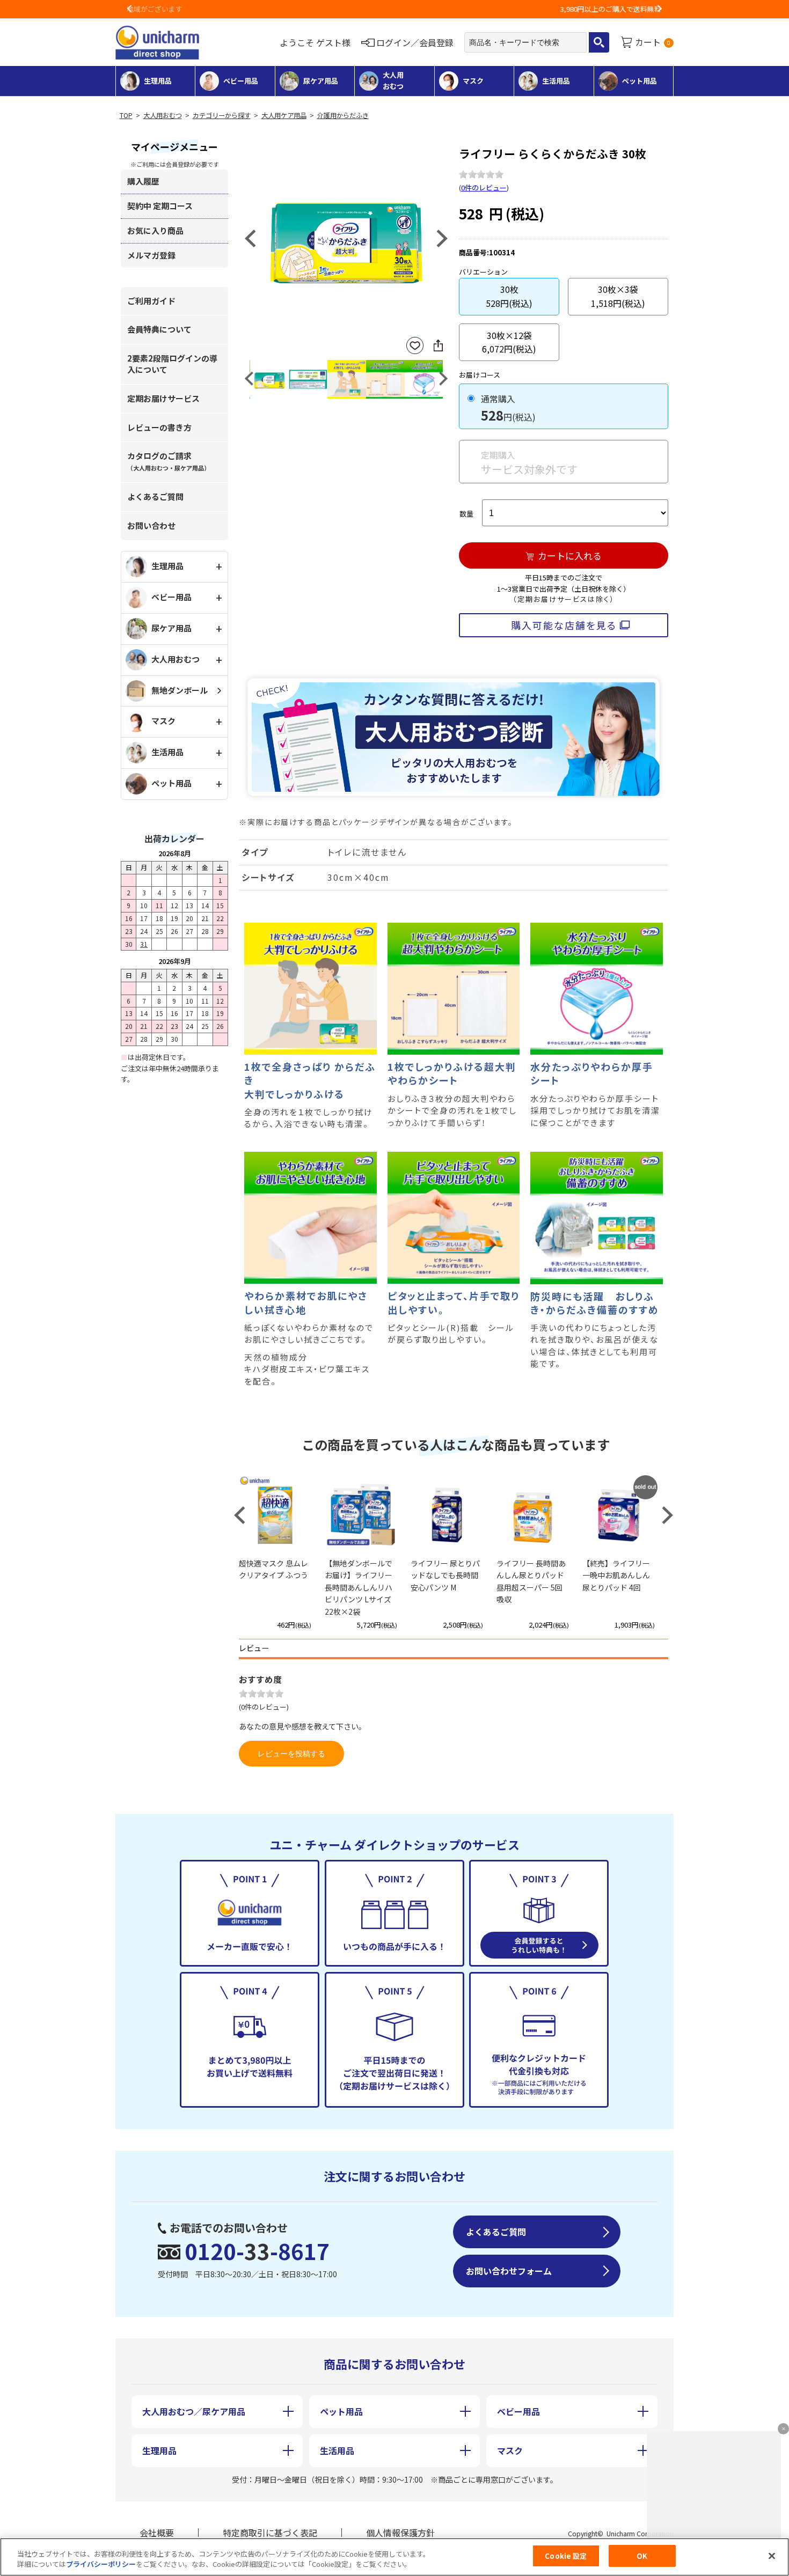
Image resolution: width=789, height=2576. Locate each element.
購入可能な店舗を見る (564, 625)
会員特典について (159, 329)
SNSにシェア (438, 345)
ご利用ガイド (151, 301)
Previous (130, 9)
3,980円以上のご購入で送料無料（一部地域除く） (394, 9)
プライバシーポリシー (101, 2564)
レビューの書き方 (159, 427)
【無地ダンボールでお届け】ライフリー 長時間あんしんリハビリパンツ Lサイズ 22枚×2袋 (362, 1587)
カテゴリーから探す (222, 115)
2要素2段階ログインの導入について (172, 364)
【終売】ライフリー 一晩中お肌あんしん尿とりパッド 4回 (616, 1575)
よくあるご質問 (155, 496)
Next (659, 9)
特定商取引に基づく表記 (270, 2533)
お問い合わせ (151, 525)
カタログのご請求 (169, 461)
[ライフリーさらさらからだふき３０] (346, 237)
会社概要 (157, 2533)
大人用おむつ (163, 115)
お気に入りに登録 (415, 346)
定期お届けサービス (163, 398)
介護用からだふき (343, 115)
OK (642, 2556)
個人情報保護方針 (400, 2533)
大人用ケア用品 (284, 115)
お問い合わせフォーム (509, 2271)
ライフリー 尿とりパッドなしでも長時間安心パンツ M (445, 1575)
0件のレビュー (484, 187)
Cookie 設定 (566, 2556)
